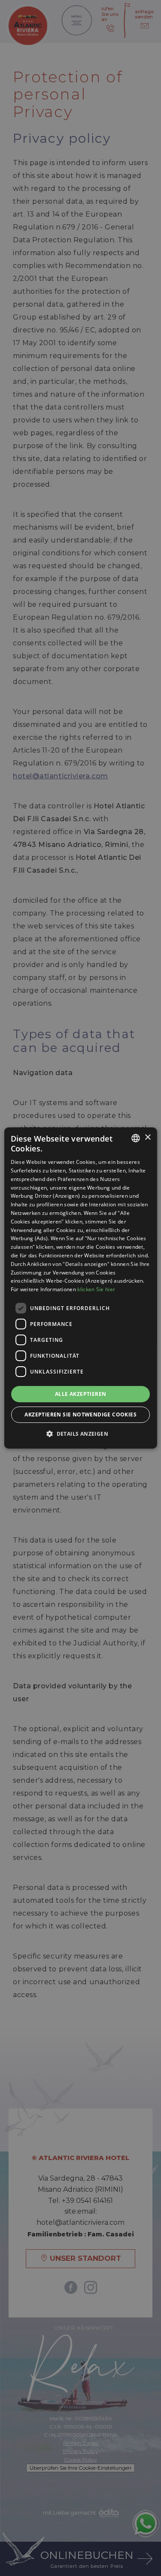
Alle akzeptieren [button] (80, 1394)
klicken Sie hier (96, 1289)
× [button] (147, 1137)
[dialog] (80, 1288)
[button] (80, 1434)
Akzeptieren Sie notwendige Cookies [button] (80, 1415)
